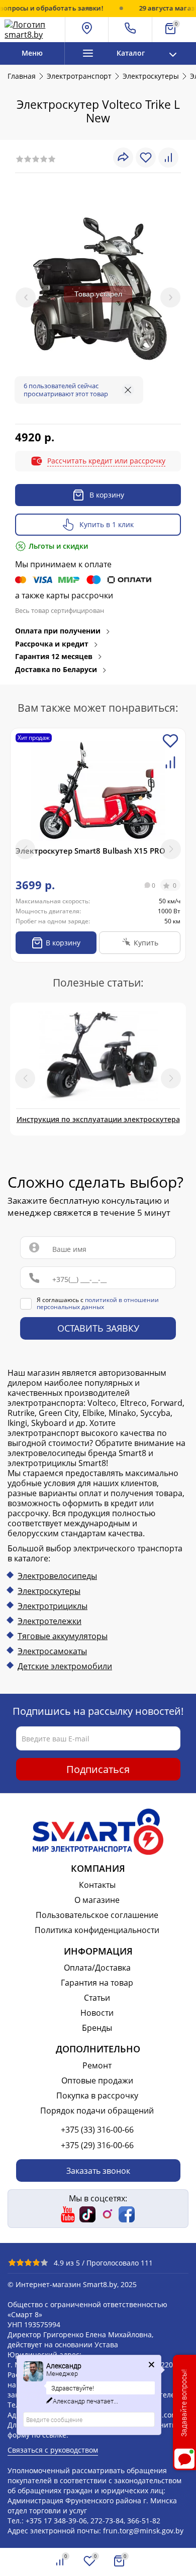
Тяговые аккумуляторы (63, 1636)
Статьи (97, 1998)
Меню (32, 53)
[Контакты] (130, 30)
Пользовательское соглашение (97, 1915)
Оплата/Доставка (97, 1968)
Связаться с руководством (53, 2450)
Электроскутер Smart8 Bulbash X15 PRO (90, 851)
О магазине (97, 1900)
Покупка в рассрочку (97, 2096)
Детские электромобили (65, 1666)
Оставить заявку (98, 1329)
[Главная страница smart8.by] (32, 30)
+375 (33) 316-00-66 (97, 2130)
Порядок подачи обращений (97, 2111)
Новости (97, 2013)
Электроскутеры (49, 1591)
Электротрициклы (53, 1606)
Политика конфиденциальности (97, 1930)
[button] (171, 849)
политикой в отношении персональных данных (98, 1303)
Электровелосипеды (57, 1576)
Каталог (131, 53)
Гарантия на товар (97, 1983)
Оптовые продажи (97, 2080)
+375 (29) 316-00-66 (97, 2145)
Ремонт (97, 2065)
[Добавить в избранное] (170, 747)
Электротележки (50, 1621)
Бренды (97, 2028)
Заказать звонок (98, 2171)
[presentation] (26, 297)
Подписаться (98, 1769)
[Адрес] (87, 30)
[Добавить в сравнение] (170, 768)
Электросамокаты (52, 1651)
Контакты (97, 1885)
